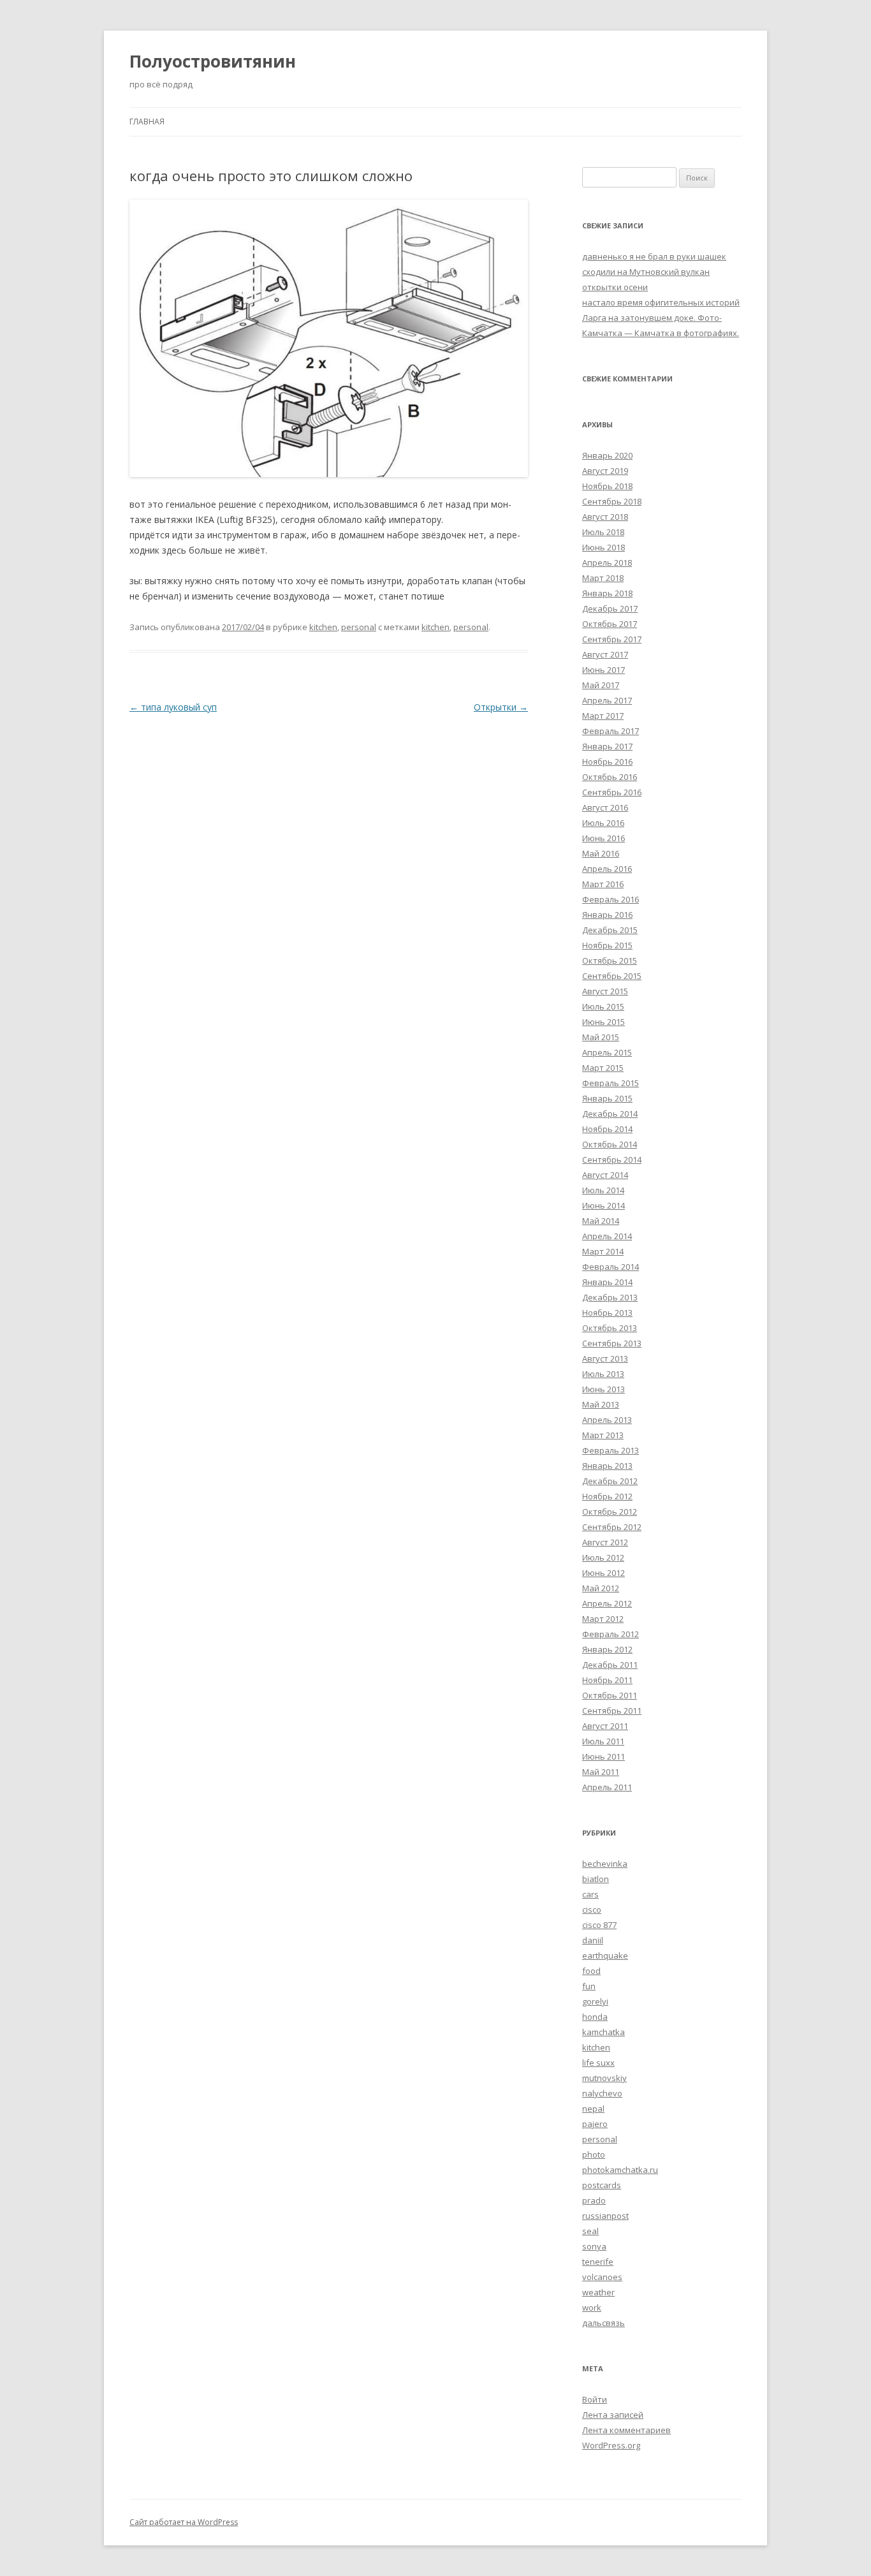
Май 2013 (601, 1404)
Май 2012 (601, 1588)
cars (590, 1894)
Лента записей (613, 2415)
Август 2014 (605, 1175)
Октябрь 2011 (610, 1695)
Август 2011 (605, 1726)
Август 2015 (605, 991)
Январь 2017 (607, 746)
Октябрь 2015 (610, 960)
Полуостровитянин (213, 61)
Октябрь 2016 (610, 777)
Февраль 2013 (611, 1450)
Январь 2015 (607, 1098)
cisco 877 (599, 1925)
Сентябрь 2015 (612, 976)
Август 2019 (605, 471)
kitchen (323, 627)
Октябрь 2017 (610, 624)
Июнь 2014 (604, 1205)
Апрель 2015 (607, 1052)
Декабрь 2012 (610, 1481)
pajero (595, 2124)
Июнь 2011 (604, 1756)
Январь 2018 (607, 593)
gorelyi (595, 2001)
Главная (147, 121)
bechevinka (605, 1864)
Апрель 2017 (607, 700)
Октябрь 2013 (610, 1328)
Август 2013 (605, 1358)
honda (595, 2017)
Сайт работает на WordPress (184, 2522)
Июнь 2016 (604, 838)
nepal (593, 2109)
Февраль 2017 (611, 731)
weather (598, 2292)
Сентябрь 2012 (612, 1527)
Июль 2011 (603, 1741)
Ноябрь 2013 (607, 1313)
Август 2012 (605, 1542)
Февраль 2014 (611, 1267)
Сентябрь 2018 (612, 501)
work (592, 2307)
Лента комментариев (626, 2430)
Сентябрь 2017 (612, 639)
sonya (594, 2246)
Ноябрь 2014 (607, 1129)
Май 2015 (601, 1037)
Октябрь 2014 (610, 1144)
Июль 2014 (603, 1190)
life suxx (598, 2063)
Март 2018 (603, 578)
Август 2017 (605, 654)
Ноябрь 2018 (607, 486)
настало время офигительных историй (661, 302)
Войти (595, 2399)
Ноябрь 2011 (607, 1680)
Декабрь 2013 (610, 1297)
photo (594, 2154)
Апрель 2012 (607, 1603)
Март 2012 (603, 1619)
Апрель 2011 (607, 1787)
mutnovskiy (604, 2078)
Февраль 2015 (611, 1083)
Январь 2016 (607, 915)
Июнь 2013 (604, 1389)
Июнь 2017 (604, 670)
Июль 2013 (603, 1374)
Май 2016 (601, 853)
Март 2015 (603, 1068)
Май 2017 (601, 685)
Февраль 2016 (611, 899)
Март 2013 (603, 1435)
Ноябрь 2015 (607, 945)
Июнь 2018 (604, 547)
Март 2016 (603, 884)
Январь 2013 (607, 1466)
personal (359, 627)
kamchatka (604, 2032)
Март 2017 (603, 716)
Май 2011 (601, 1772)
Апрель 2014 (607, 1236)
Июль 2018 (603, 532)
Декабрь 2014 (610, 1114)
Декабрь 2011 (610, 1665)
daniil (593, 1940)
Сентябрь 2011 (612, 1711)
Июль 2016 (603, 823)
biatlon (596, 1879)
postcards (602, 2185)
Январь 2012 (607, 1649)
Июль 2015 (603, 1006)
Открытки (501, 707)
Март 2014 (603, 1251)
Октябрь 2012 (610, 1512)
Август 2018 (605, 517)
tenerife (598, 2262)
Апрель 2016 (607, 869)
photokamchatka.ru (620, 2170)
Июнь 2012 (604, 1573)
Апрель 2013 (607, 1420)
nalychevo (602, 2093)
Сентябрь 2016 (612, 792)
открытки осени (615, 287)
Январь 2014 (607, 1282)
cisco (592, 1910)
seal (590, 2231)
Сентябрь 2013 (612, 1343)
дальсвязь (604, 2323)
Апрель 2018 (607, 563)
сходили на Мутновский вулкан (646, 272)
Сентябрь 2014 (612, 1159)
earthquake (605, 1955)
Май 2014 (601, 1221)
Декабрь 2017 (610, 608)
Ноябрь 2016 (607, 762)
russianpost (605, 2216)
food (591, 1971)
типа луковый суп (173, 707)
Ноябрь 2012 (607, 1496)
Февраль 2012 (611, 1634)
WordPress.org (611, 2445)
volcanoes (602, 2277)
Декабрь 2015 (610, 930)
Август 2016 (605, 807)
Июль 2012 (603, 1557)
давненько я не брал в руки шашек (654, 256)
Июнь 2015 (604, 1022)
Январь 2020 (607, 455)
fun (589, 1986)
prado (594, 2200)
